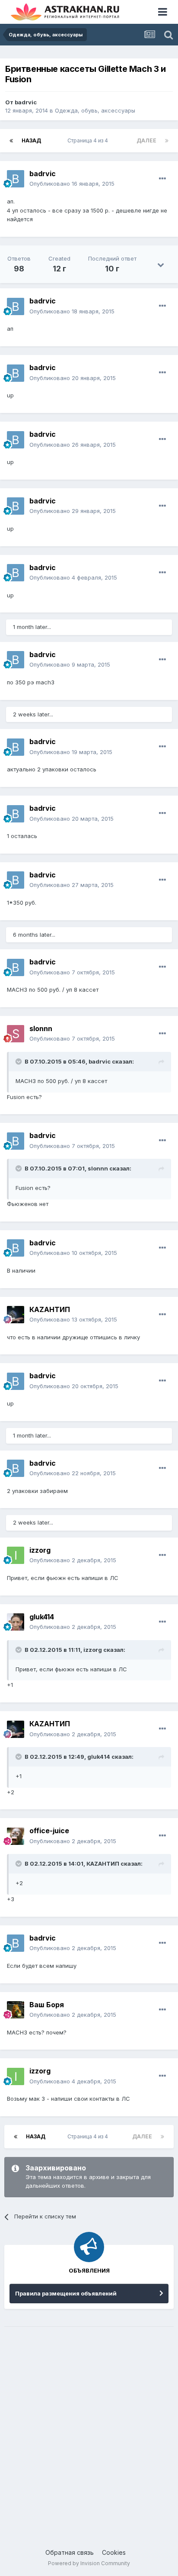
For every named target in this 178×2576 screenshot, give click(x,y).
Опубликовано (72, 184)
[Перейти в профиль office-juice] (16, 1836)
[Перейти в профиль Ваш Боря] (16, 2010)
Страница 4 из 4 (89, 140)
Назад (31, 140)
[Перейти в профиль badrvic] (16, 179)
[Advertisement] (89, 2429)
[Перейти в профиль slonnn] (16, 1034)
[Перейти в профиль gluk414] (16, 1622)
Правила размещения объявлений (66, 2293)
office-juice (49, 1831)
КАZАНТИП (50, 1309)
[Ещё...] (162, 179)
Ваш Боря (47, 2005)
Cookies (114, 2552)
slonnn (41, 1028)
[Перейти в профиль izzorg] (16, 1555)
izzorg (40, 1550)
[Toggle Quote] (19, 1061)
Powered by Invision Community (89, 2563)
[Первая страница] (11, 141)
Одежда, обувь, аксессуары (95, 110)
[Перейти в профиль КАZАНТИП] (16, 1315)
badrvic (26, 102)
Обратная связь (70, 2552)
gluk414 (42, 1617)
